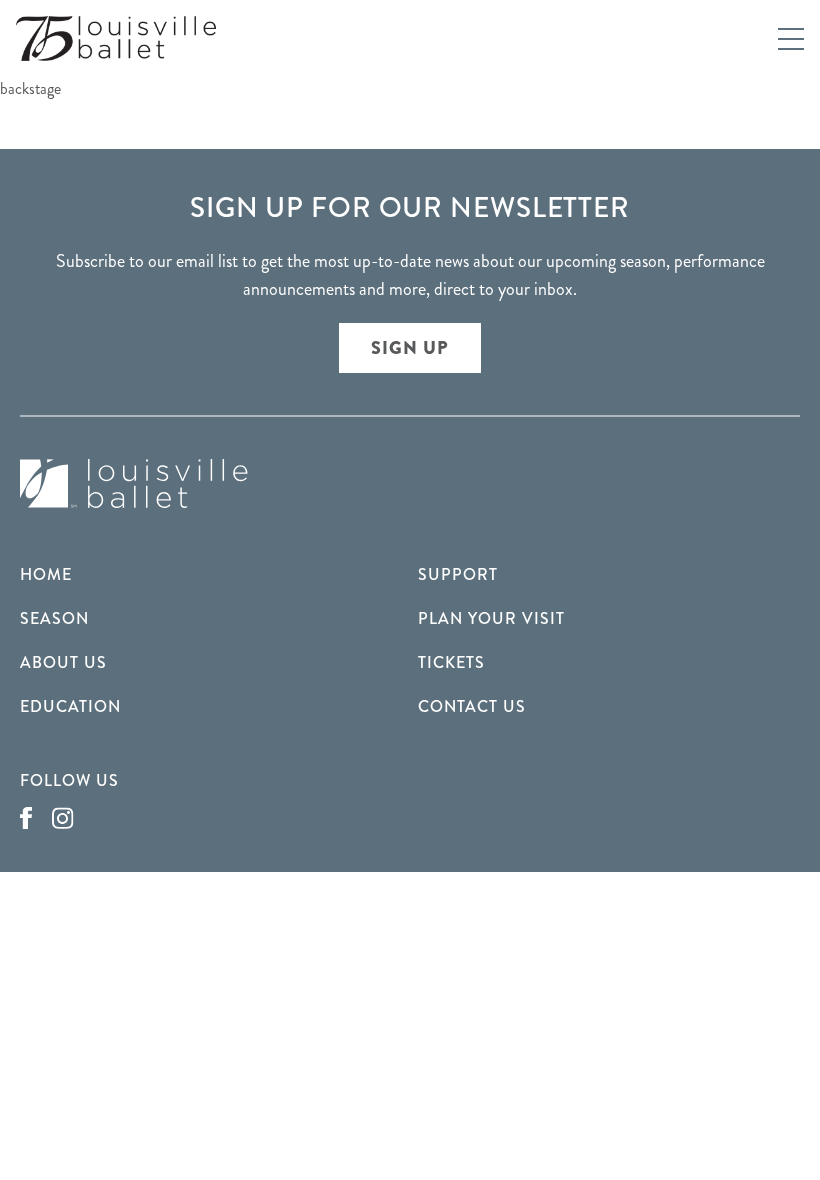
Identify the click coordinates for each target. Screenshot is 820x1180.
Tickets (451, 662)
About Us (63, 662)
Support (458, 574)
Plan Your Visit (491, 618)
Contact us (472, 706)
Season (54, 618)
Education (70, 706)
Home (46, 574)
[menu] (791, 39)
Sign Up (410, 348)
